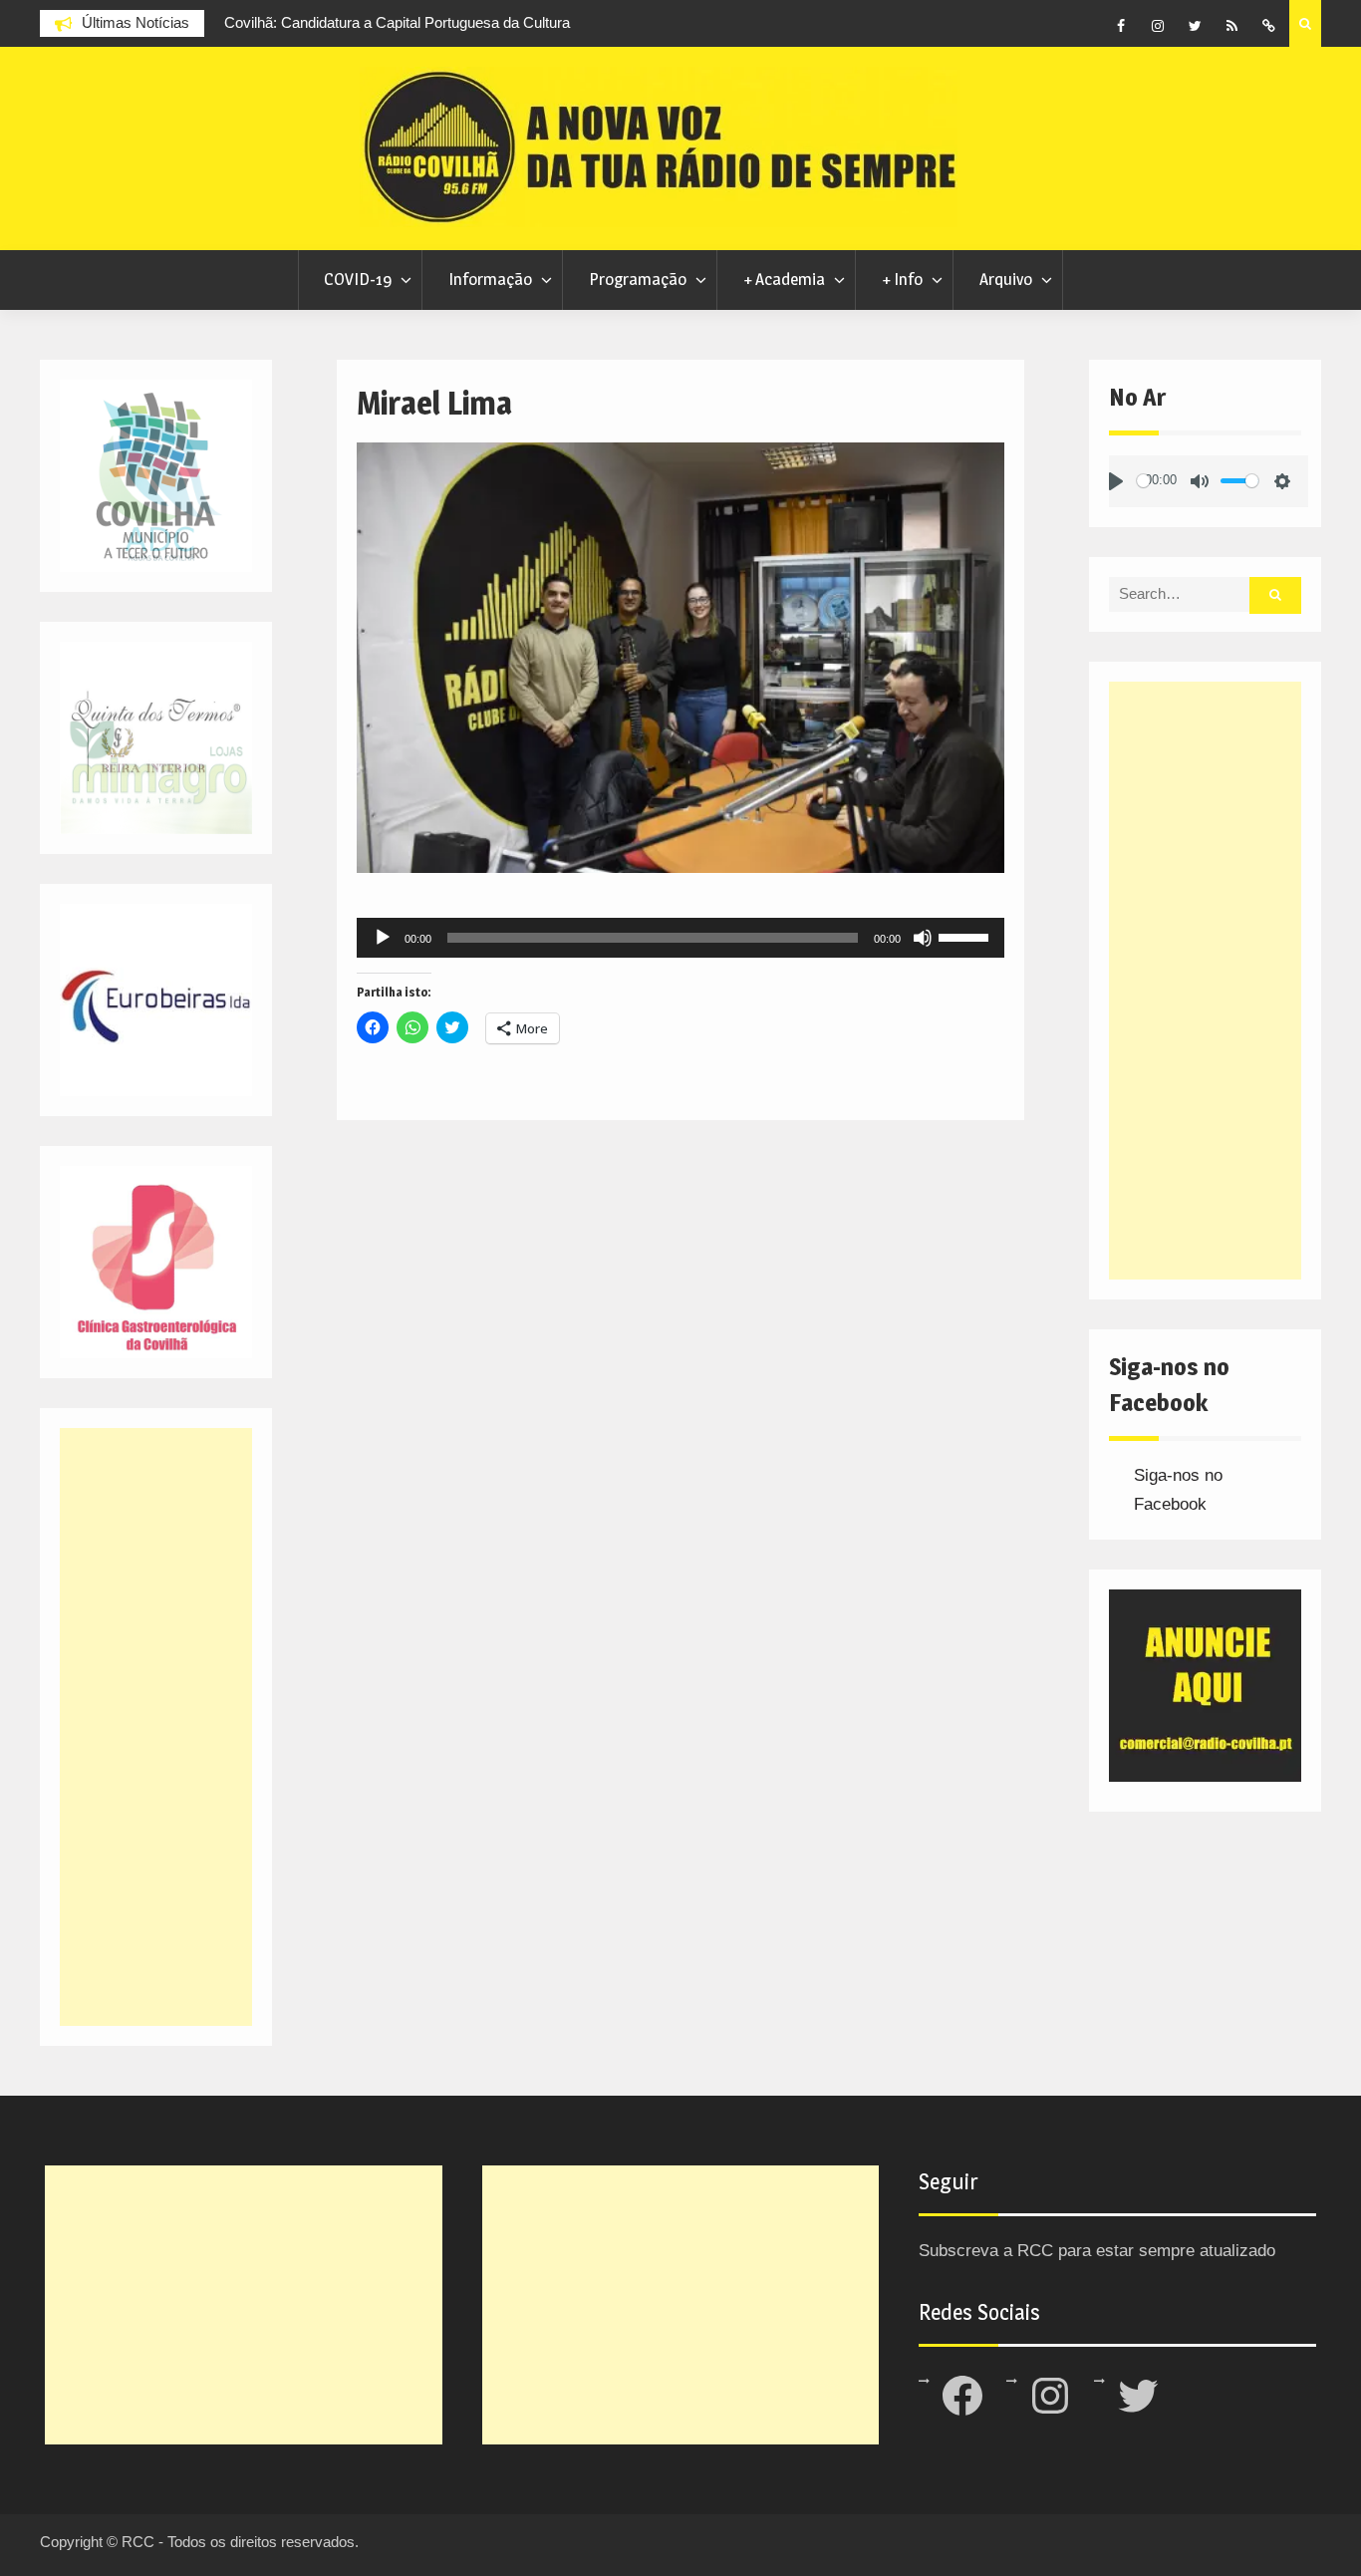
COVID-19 (358, 279)
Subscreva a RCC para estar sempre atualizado (1097, 2251)
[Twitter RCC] (1195, 26)
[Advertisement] (1205, 981)
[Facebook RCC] (1121, 26)
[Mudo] (923, 938)
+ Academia (784, 279)
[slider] (966, 936)
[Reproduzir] (383, 938)
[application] (680, 938)
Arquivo (1006, 279)
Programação (638, 279)
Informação (490, 279)
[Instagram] (1158, 26)
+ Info (902, 279)
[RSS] (1231, 26)
